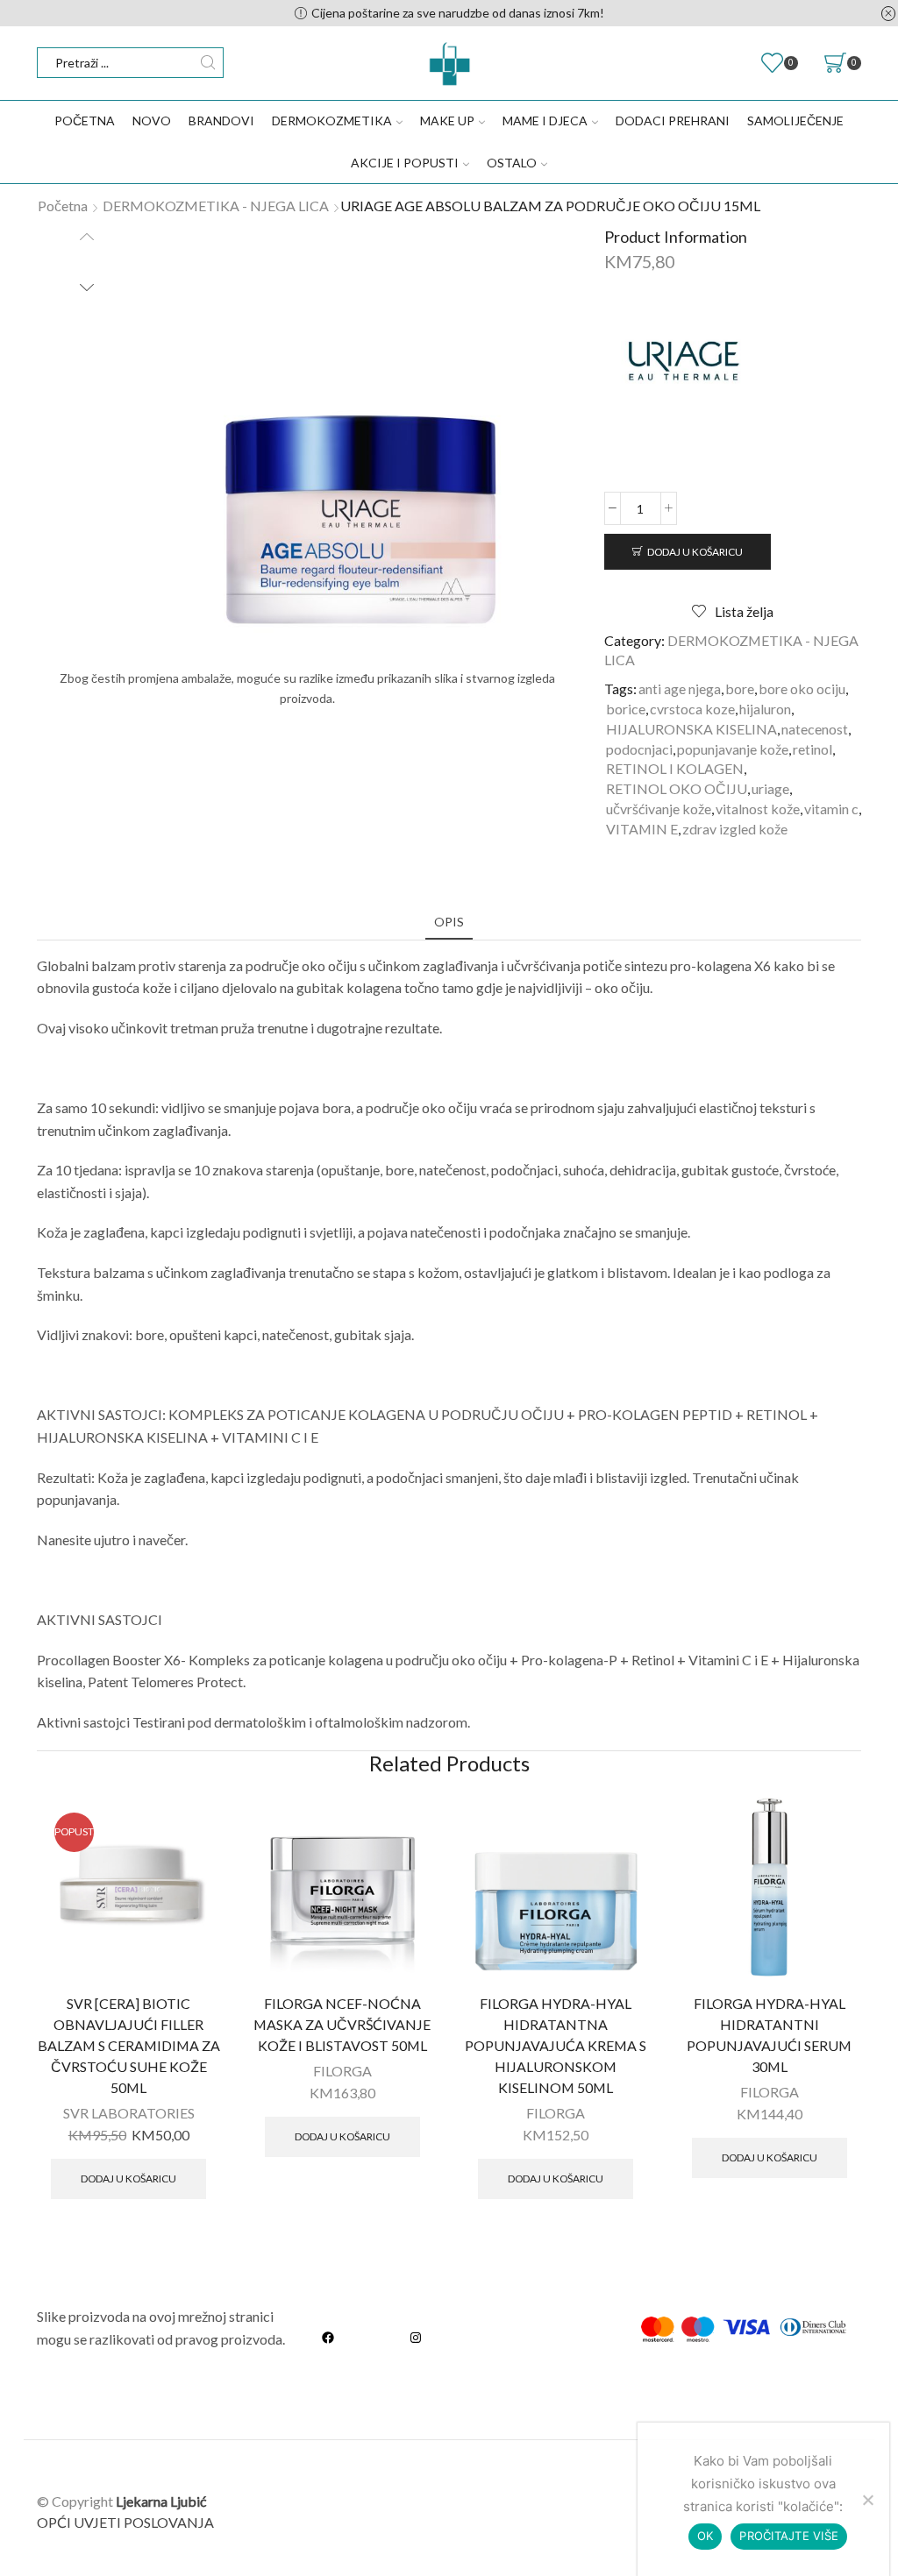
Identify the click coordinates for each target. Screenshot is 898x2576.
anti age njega (680, 688)
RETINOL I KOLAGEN (675, 768)
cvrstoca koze (692, 709)
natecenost (815, 729)
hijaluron (765, 709)
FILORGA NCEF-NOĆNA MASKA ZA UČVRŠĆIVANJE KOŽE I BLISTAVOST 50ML (342, 2024)
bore (740, 688)
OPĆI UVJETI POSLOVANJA (125, 2522)
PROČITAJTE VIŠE (789, 2536)
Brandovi (221, 121)
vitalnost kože (758, 809)
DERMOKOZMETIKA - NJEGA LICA (216, 206)
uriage (770, 788)
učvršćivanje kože (659, 809)
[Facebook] (328, 2337)
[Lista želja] (195, 1821)
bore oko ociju (802, 688)
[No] (867, 2500)
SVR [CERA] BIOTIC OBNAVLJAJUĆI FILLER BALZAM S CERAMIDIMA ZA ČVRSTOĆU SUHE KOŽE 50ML (129, 2045)
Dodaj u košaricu (695, 552)
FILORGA (342, 2071)
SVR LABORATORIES (129, 2113)
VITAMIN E (642, 829)
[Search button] (208, 63)
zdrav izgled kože (735, 829)
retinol (812, 749)
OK (706, 2536)
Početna (85, 121)
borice (626, 709)
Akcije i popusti (405, 163)
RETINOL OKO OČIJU (677, 788)
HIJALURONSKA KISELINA (691, 729)
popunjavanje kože (733, 749)
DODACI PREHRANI (673, 121)
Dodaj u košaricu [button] (128, 2179)
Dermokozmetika (332, 121)
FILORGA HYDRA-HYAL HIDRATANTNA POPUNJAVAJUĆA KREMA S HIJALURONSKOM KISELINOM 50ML (556, 2045)
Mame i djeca (545, 121)
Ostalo (512, 163)
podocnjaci (639, 749)
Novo (152, 121)
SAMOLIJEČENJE (795, 121)
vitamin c (831, 809)
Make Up (447, 121)
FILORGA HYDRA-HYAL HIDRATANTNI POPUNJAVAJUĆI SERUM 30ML (769, 2035)
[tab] (449, 922)
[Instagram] (416, 2337)
